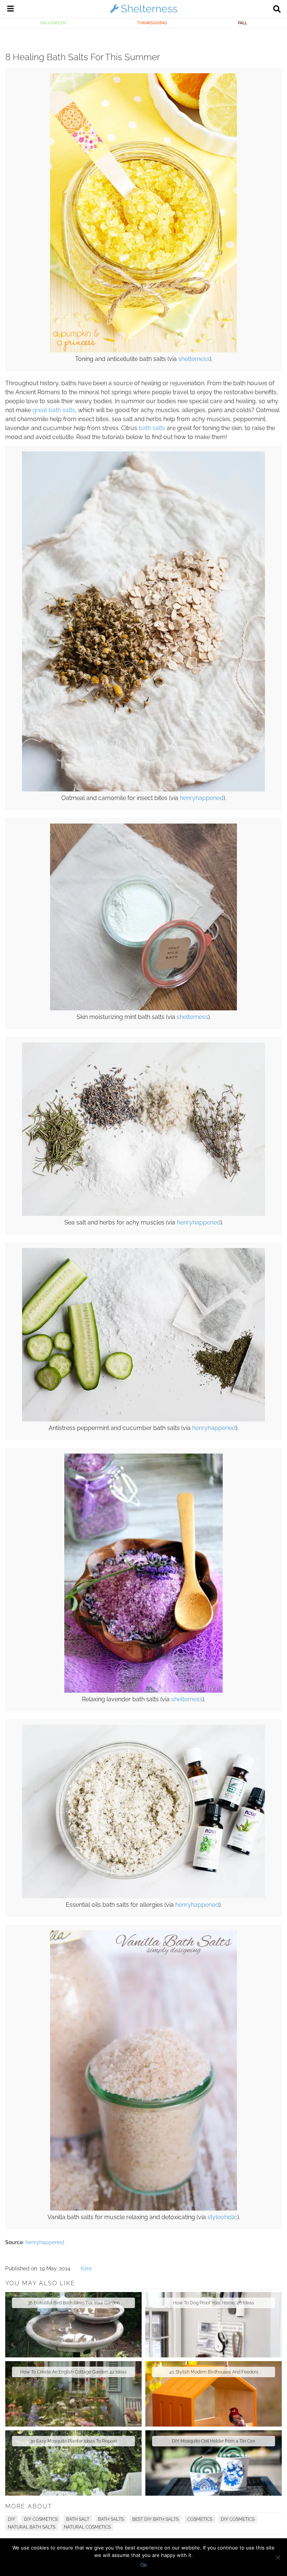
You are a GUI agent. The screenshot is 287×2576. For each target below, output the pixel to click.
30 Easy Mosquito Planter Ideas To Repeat (74, 2441)
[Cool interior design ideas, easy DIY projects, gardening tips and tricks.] (143, 13)
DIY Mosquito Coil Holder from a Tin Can (214, 2441)
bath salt (78, 2519)
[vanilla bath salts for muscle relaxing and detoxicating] (143, 2209)
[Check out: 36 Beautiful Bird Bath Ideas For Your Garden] (73, 2325)
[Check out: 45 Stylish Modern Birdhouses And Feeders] (214, 2394)
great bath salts (54, 410)
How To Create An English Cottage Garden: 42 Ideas (73, 2372)
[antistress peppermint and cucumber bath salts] (143, 1420)
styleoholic (222, 2217)
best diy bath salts (155, 2519)
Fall (243, 23)
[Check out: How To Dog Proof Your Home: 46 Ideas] (214, 2325)
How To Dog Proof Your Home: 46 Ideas (214, 2303)
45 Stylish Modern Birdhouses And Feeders (214, 2372)
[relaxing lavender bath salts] (143, 1691)
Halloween (53, 23)
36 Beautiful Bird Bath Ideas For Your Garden (74, 2303)
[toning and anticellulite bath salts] (143, 350)
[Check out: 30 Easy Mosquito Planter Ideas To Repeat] (73, 2463)
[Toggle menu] (10, 10)
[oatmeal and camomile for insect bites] (143, 790)
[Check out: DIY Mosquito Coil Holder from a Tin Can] (214, 2463)
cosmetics (200, 2519)
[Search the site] (277, 10)
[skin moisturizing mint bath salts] (143, 1009)
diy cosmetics (238, 2519)
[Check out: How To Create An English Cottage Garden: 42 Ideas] (73, 2394)
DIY (12, 2519)
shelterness (194, 359)
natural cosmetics (87, 2527)
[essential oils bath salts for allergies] (143, 1896)
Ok (144, 2565)
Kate (86, 2268)
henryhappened (202, 798)
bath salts (152, 428)
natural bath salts (32, 2527)
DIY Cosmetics (41, 2519)
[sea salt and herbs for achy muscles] (143, 1214)
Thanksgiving (152, 23)
